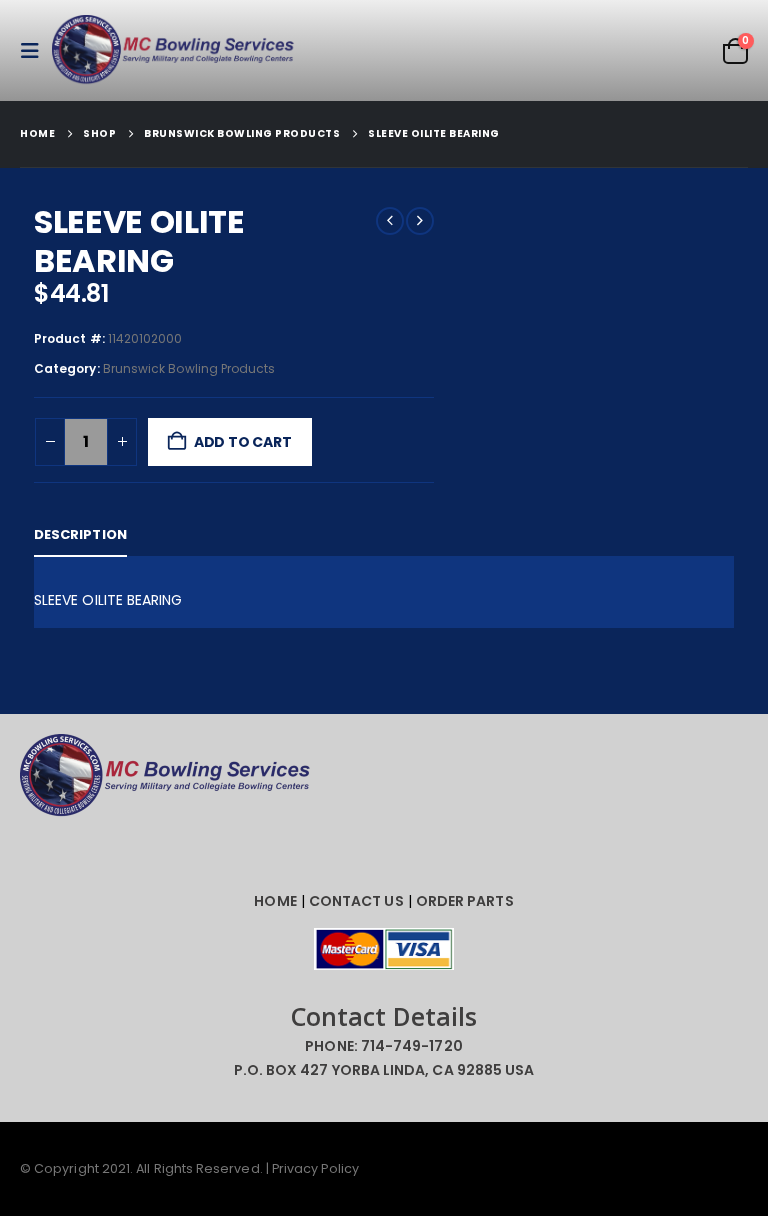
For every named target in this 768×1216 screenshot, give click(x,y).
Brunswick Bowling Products (189, 368)
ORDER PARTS (465, 901)
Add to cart (243, 442)
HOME (275, 901)
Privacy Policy (315, 1168)
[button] (36, 51)
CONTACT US (356, 901)
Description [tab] (80, 534)
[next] (420, 221)
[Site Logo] (177, 50)
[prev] (390, 221)
